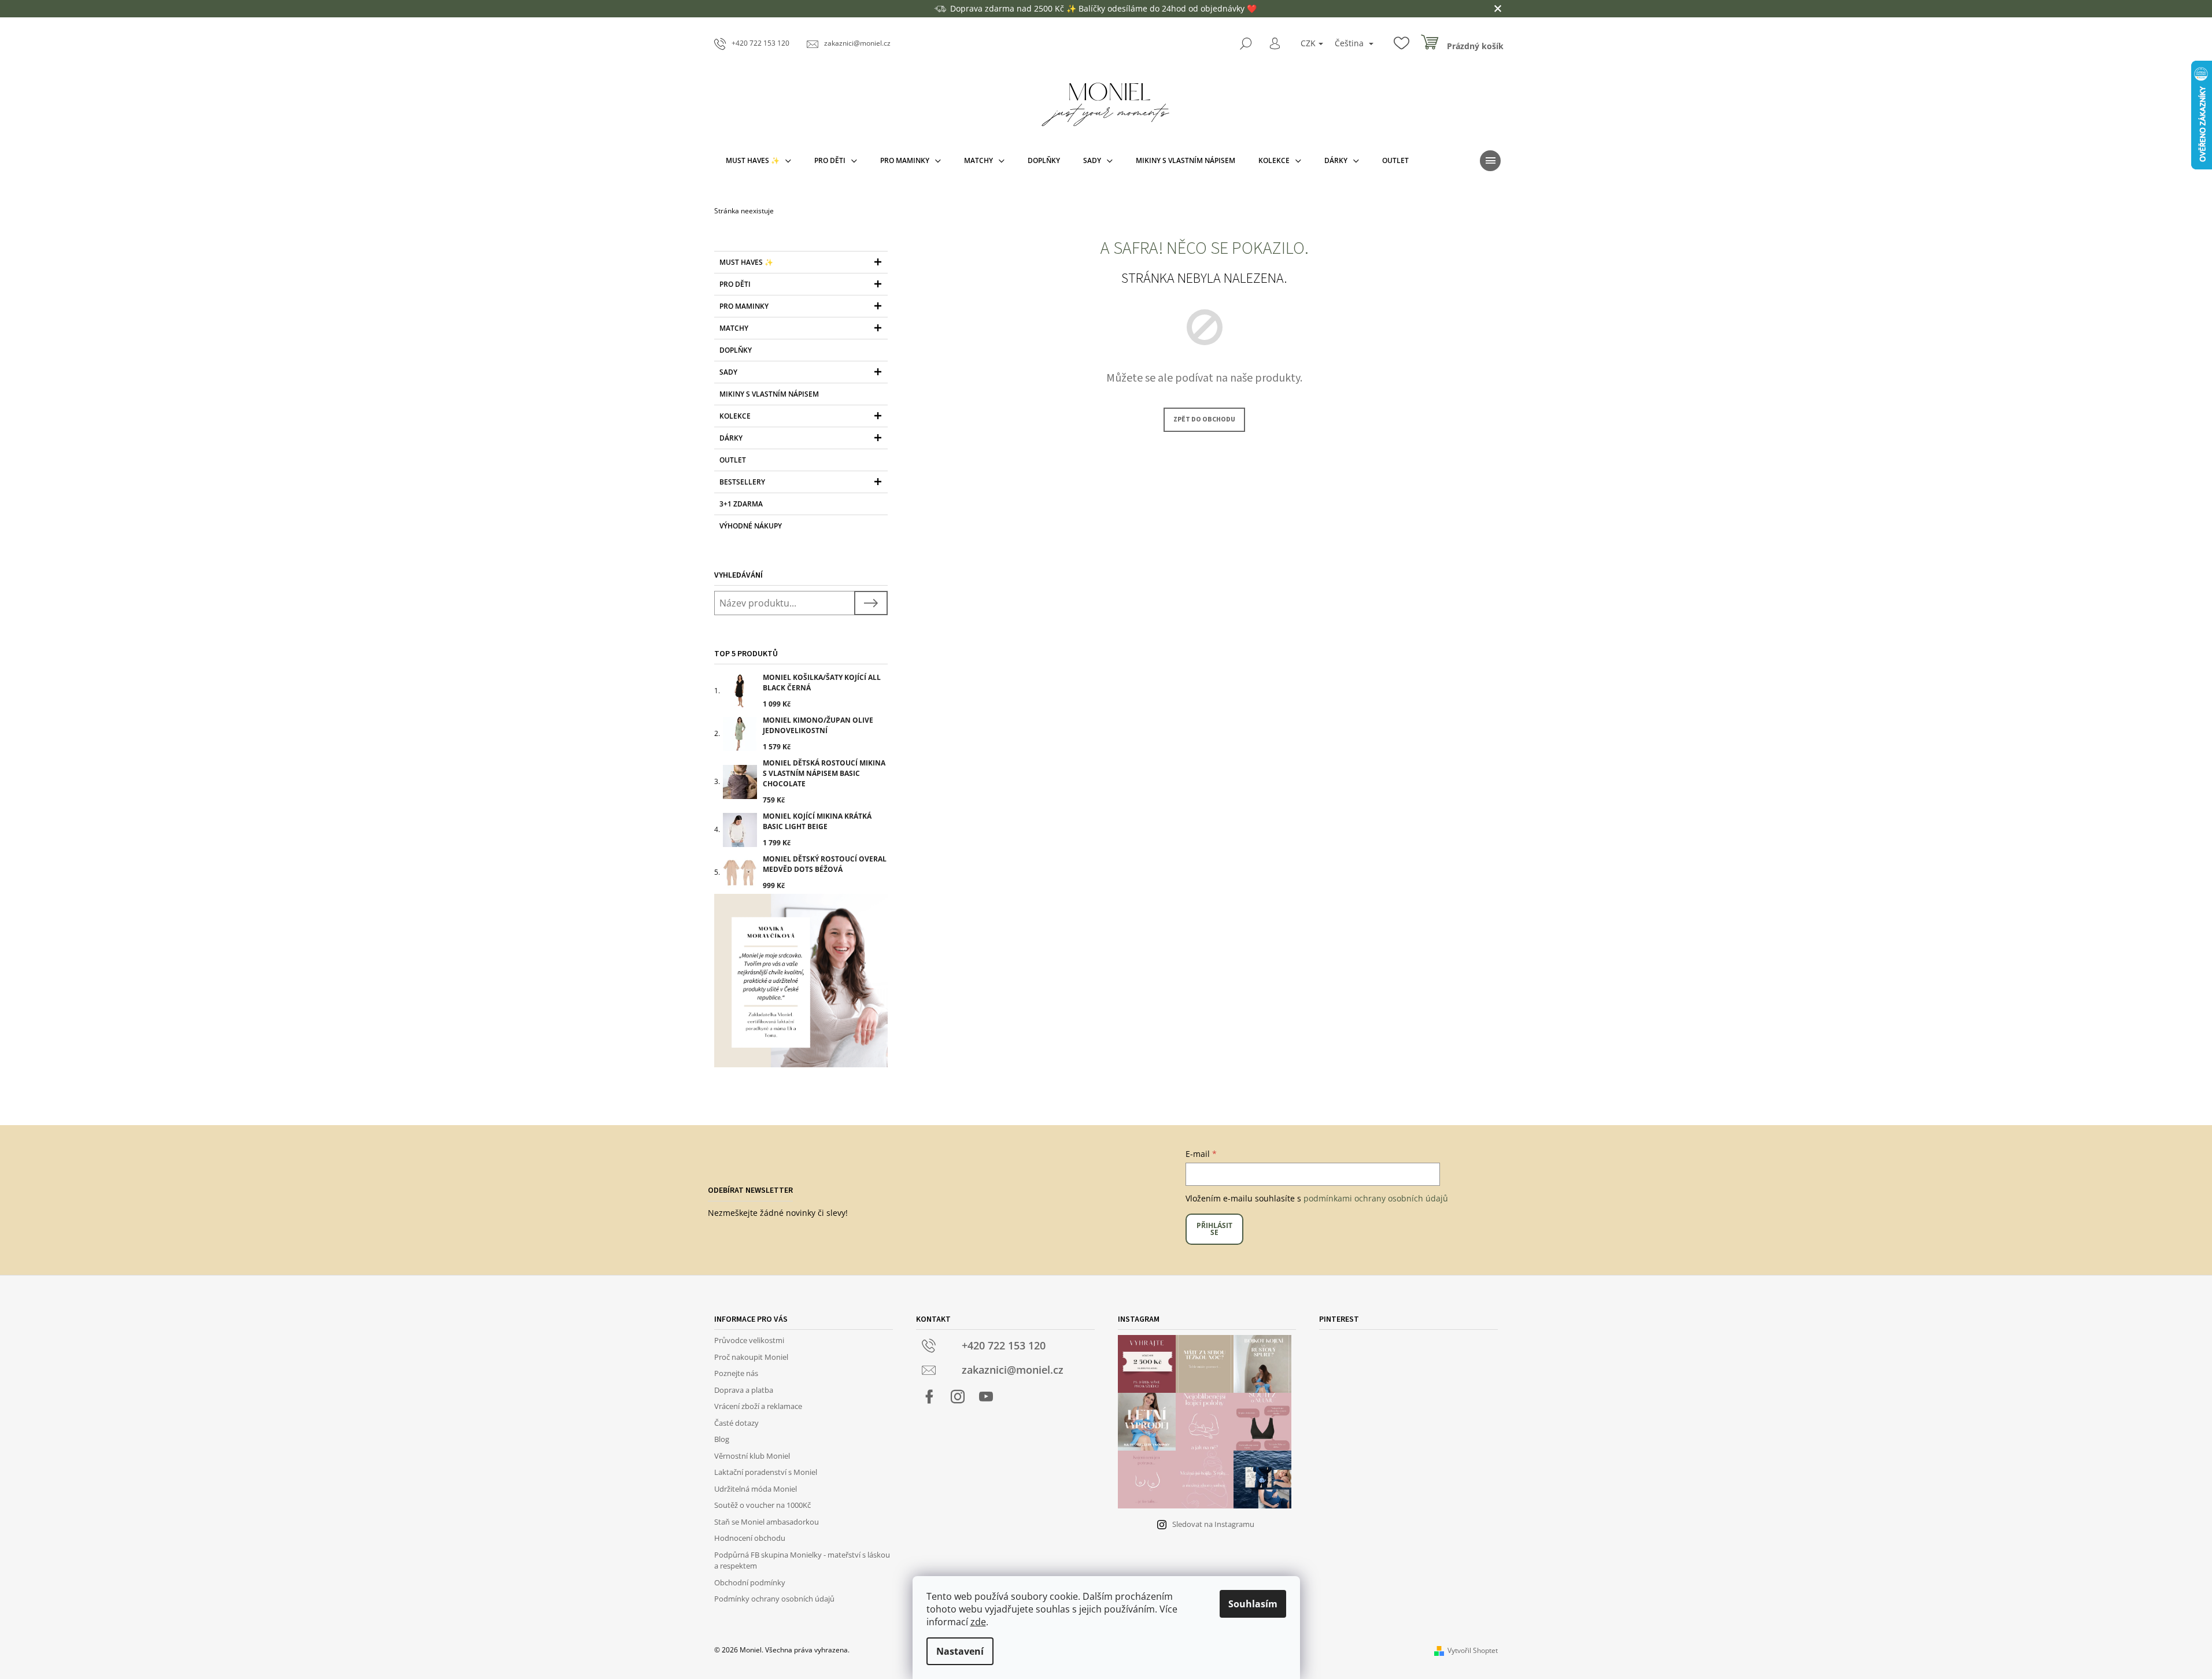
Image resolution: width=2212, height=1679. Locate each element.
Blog (722, 1439)
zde (978, 1622)
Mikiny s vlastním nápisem (769, 394)
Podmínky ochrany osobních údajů (774, 1599)
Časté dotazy (736, 1423)
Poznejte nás (736, 1373)
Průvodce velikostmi (749, 1340)
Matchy (734, 328)
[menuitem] (758, 161)
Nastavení (960, 1651)
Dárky (731, 438)
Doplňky (736, 350)
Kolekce (735, 416)
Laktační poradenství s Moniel (766, 1472)
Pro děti (735, 284)
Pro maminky (744, 306)
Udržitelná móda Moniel (756, 1489)
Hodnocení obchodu (750, 1538)
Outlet (733, 460)
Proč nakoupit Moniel (751, 1357)
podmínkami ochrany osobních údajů (1376, 1198)
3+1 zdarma (741, 504)
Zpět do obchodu (1204, 419)
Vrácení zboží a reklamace (758, 1406)
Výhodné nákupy (751, 526)
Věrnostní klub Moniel (752, 1456)
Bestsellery (742, 482)
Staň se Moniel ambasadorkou (767, 1522)
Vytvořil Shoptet (1473, 1650)
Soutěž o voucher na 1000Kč (762, 1505)
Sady (728, 372)
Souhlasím (1253, 1604)
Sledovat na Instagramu (1213, 1524)
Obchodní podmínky (750, 1582)
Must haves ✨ (746, 262)
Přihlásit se (1214, 1229)
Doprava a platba (744, 1390)
